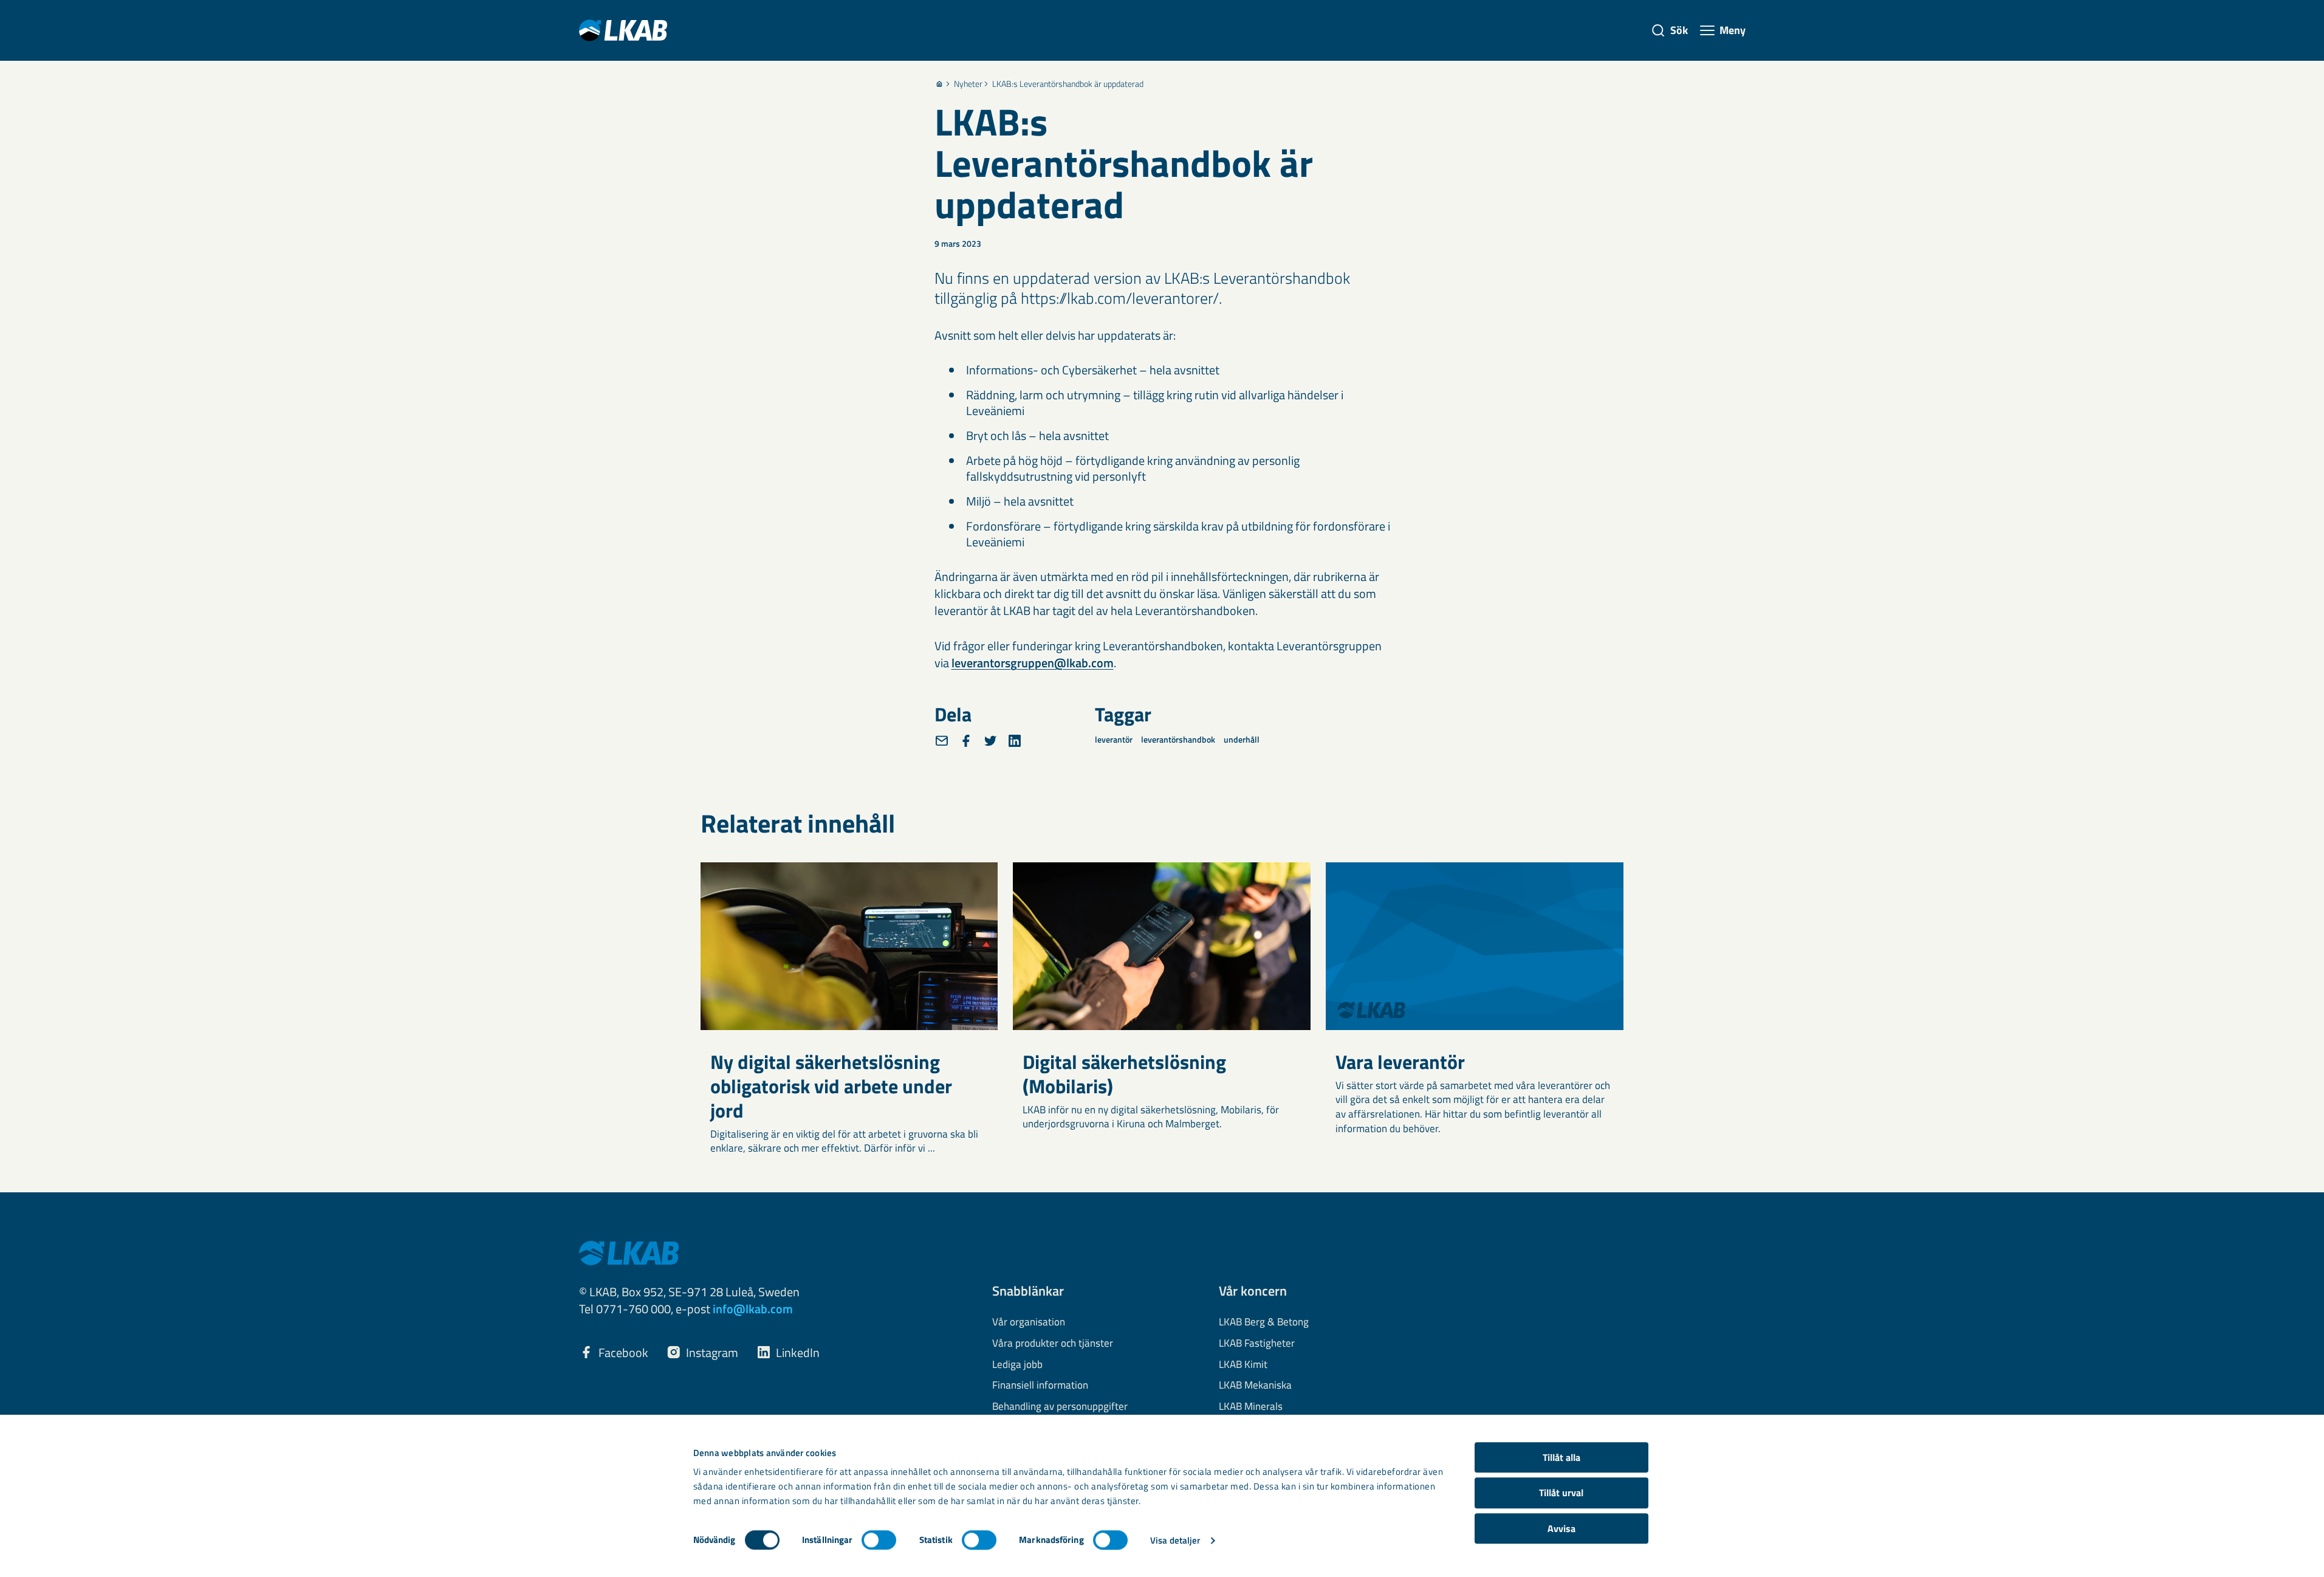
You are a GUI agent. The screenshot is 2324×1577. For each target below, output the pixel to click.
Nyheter (968, 84)
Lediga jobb (1017, 1365)
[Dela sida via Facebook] (966, 741)
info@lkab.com (753, 1309)
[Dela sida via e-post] (942, 741)
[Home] (939, 84)
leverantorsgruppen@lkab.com (1033, 663)
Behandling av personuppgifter (1060, 1407)
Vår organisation (1029, 1322)
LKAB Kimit (1243, 1365)
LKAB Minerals (1251, 1407)
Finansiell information (1040, 1386)
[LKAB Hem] (623, 30)
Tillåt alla (1561, 1457)
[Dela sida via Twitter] (990, 741)
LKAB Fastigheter (1257, 1344)
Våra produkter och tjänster (1053, 1344)
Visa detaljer (1175, 1540)
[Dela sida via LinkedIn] (1015, 741)
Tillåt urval (1561, 1493)
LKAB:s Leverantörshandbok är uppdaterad (1068, 84)
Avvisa (1561, 1528)
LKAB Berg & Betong (1264, 1322)
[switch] (879, 1540)
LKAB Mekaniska (1255, 1386)
